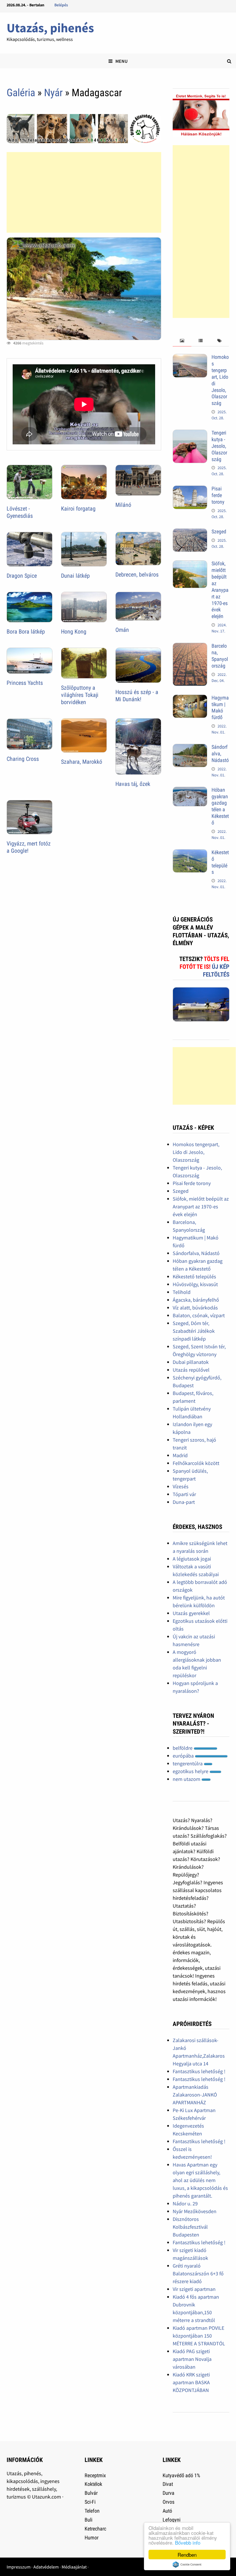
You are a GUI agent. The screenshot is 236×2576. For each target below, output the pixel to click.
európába (184, 1756)
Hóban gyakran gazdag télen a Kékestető (220, 806)
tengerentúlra (188, 1763)
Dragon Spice (22, 576)
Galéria (21, 93)
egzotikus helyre (191, 1771)
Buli (88, 2520)
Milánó (123, 505)
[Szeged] (190, 532)
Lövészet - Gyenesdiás (20, 512)
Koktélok (93, 2484)
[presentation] (182, 341)
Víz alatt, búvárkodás (195, 1308)
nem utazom (187, 1779)
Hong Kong (74, 632)
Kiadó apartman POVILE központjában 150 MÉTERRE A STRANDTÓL (199, 2336)
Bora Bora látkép (26, 632)
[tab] (182, 341)
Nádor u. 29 (185, 2203)
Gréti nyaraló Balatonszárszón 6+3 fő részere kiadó (198, 2273)
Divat (168, 2484)
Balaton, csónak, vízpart (199, 1315)
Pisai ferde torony (218, 495)
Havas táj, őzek (133, 784)
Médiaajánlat (74, 2567)
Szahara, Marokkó (82, 762)
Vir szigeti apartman (194, 2289)
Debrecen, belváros (137, 575)
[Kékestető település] (190, 853)
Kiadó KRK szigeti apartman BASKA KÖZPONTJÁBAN (191, 2382)
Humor (92, 2538)
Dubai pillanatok (191, 1362)
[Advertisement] (84, 192)
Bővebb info (188, 2542)
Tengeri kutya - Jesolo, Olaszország (219, 446)
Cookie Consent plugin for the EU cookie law (187, 2564)
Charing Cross (23, 759)
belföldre (183, 1748)
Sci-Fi (90, 2502)
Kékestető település (220, 862)
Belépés (61, 5)
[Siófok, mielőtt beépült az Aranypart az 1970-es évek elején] (190, 564)
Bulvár (91, 2493)
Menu (121, 61)
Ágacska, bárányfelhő (196, 1300)
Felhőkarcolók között (196, 1463)
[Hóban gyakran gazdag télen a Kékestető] (190, 791)
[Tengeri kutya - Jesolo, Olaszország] (190, 434)
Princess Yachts (25, 683)
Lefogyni (172, 2520)
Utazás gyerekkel (191, 1613)
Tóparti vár (184, 1494)
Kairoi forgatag (78, 509)
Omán (122, 630)
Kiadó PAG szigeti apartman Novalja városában (192, 2359)
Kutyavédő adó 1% (181, 2475)
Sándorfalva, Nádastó (220, 754)
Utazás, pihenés (50, 28)
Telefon (92, 2511)
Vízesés (181, 1486)
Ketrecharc (95, 2529)
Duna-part (184, 1502)
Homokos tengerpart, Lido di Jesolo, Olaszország (196, 1152)
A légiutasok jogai (192, 1559)
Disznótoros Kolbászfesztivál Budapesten (190, 2227)
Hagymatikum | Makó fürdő (220, 708)
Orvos (169, 2502)
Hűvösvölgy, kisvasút (195, 1284)
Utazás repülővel (191, 1370)
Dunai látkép (75, 576)
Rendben (187, 2555)
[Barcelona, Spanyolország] (190, 647)
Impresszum (19, 2567)
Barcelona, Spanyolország (220, 656)
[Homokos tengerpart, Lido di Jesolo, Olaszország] (190, 358)
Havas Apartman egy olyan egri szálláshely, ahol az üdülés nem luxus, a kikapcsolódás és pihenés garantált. (200, 2180)
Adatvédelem (46, 2567)
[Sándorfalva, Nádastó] (190, 748)
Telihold (182, 1292)
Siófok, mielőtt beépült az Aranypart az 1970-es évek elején (220, 590)
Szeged (219, 531)
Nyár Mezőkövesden (195, 2211)
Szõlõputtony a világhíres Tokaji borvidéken (80, 695)
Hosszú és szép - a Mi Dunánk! (137, 696)
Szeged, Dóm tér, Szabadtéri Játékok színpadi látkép (194, 1331)
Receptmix (95, 2475)
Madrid (180, 1455)
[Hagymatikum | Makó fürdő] (190, 699)
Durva (169, 2493)
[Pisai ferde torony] (190, 489)
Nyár (53, 93)
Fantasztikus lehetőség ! (199, 2071)
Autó (167, 2511)
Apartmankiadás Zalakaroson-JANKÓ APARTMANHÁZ (195, 2095)
